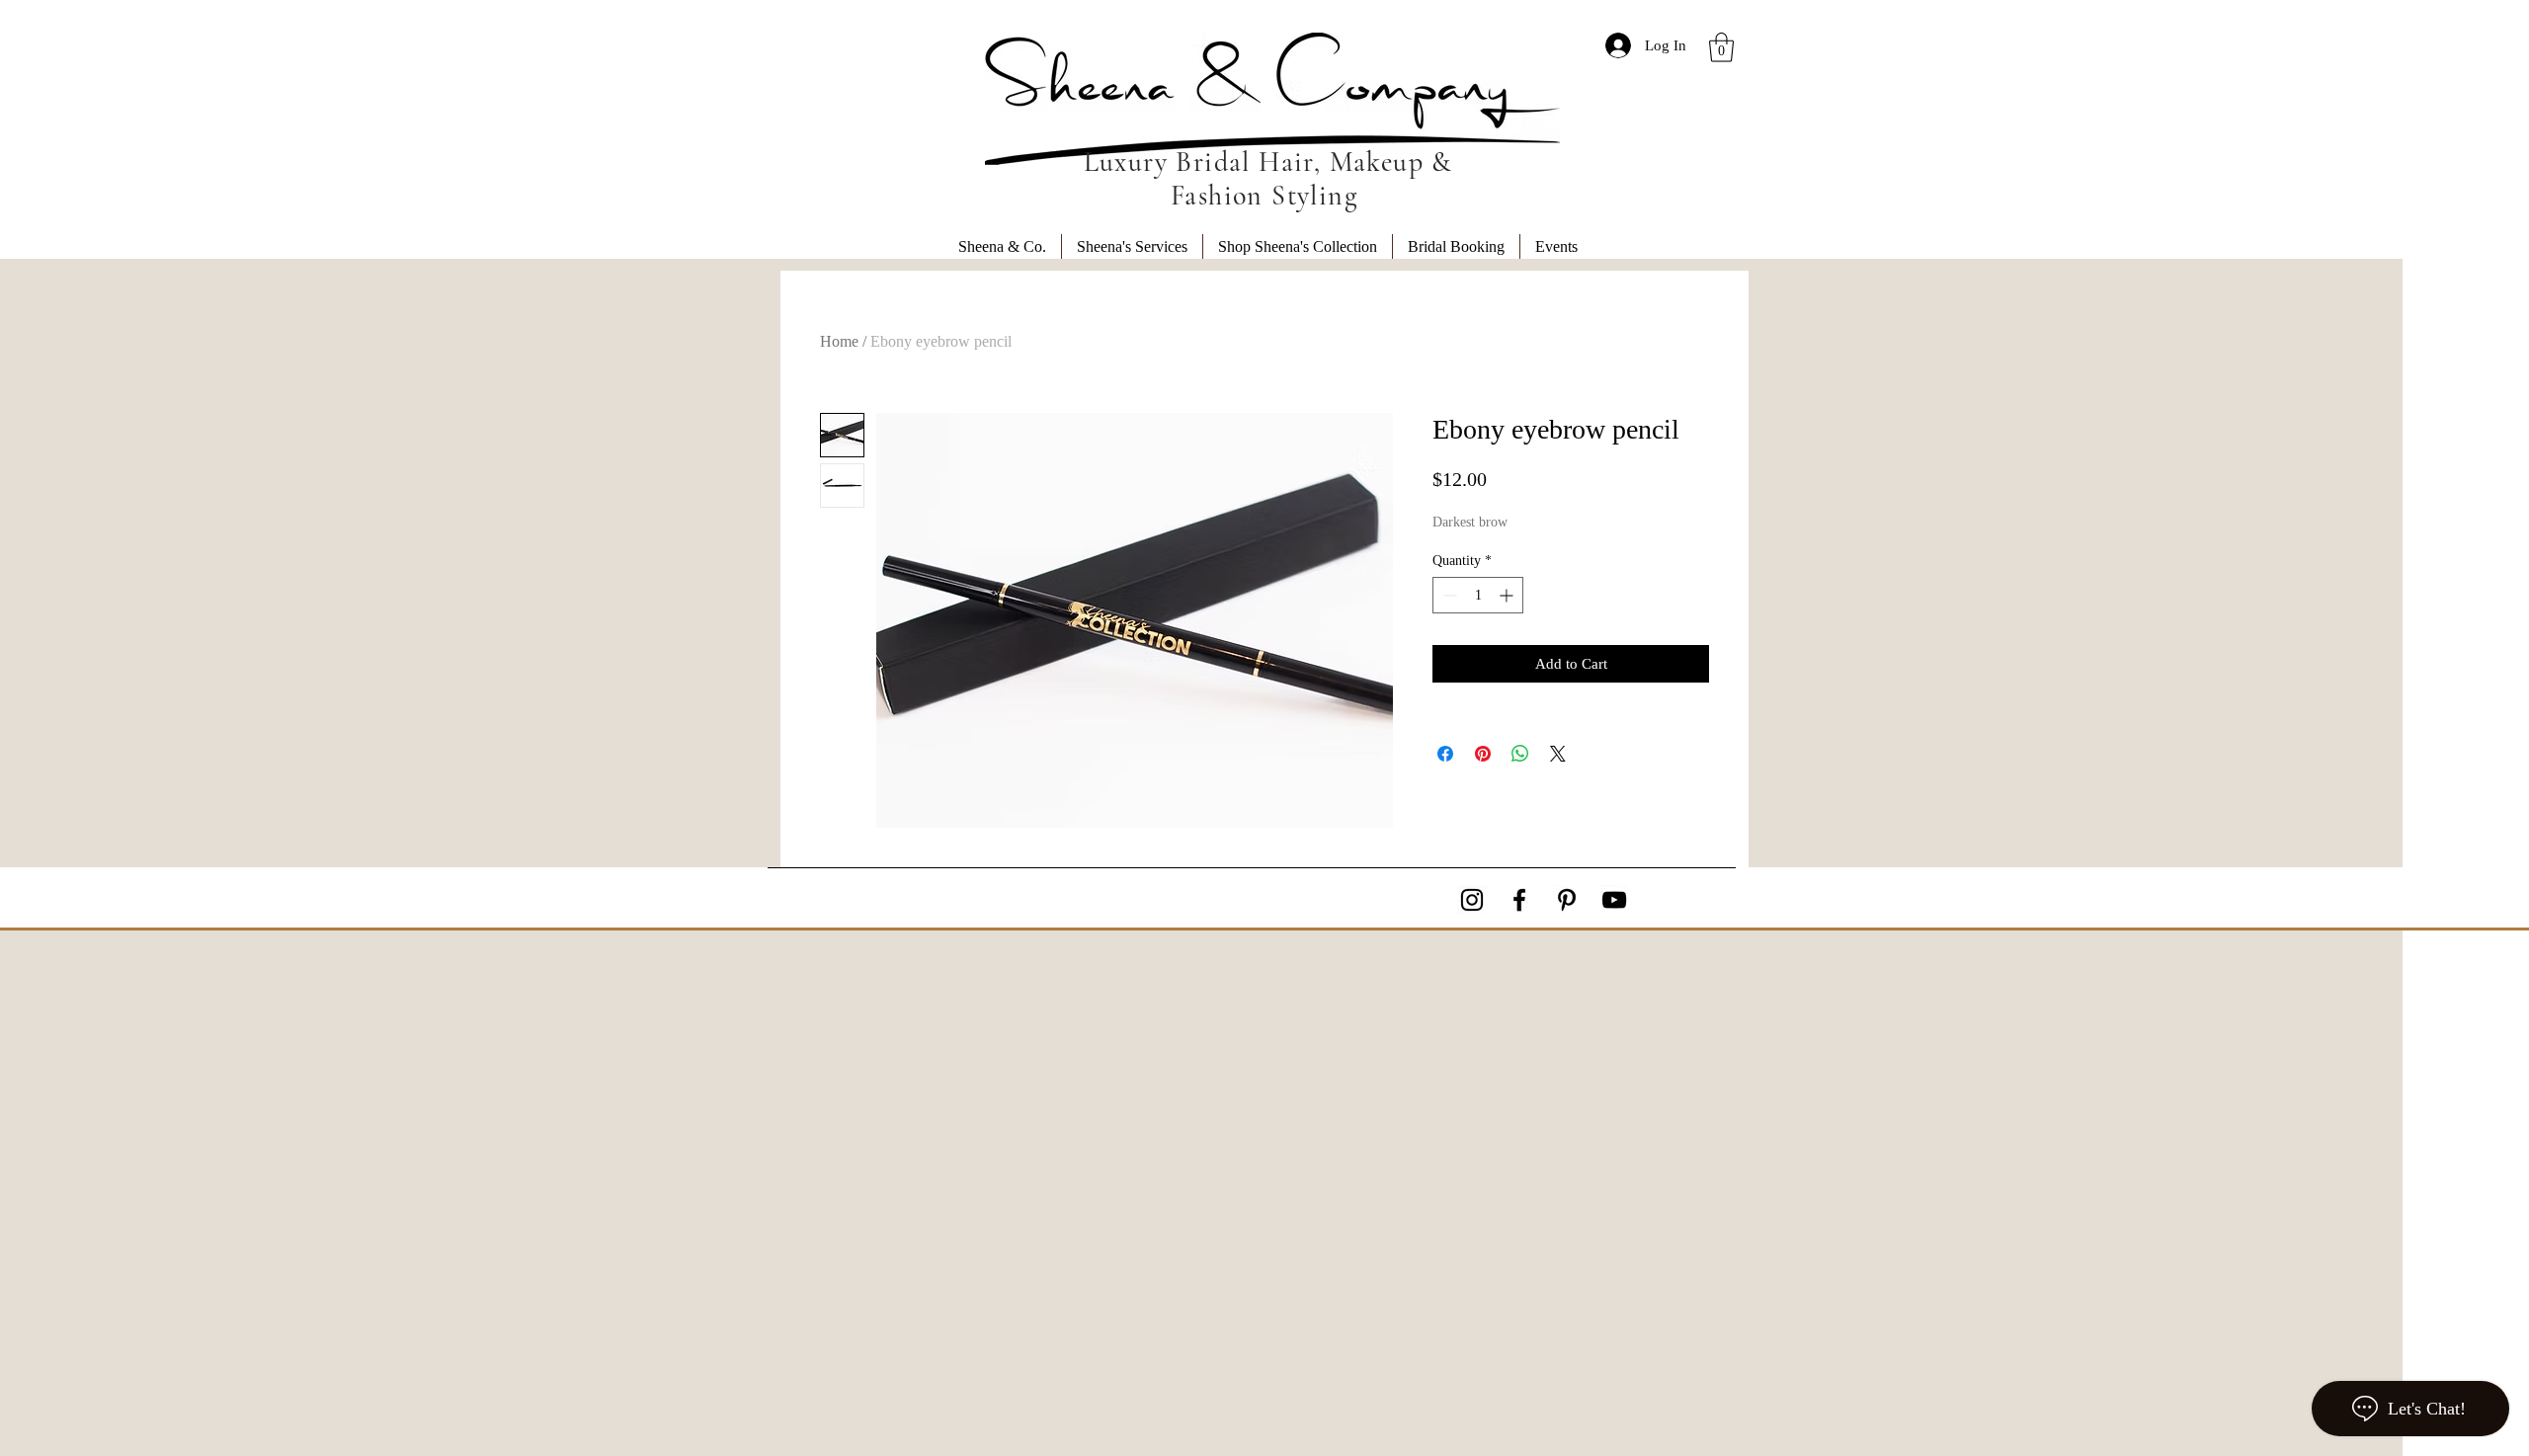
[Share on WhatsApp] (1520, 754)
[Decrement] (1448, 595)
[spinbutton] (1478, 595)
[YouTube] (1614, 900)
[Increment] (1508, 595)
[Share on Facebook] (1445, 754)
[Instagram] (1472, 900)
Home (839, 341)
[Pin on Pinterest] (1483, 754)
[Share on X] (1558, 754)
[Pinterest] (1567, 900)
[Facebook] (1519, 900)
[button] (1721, 47)
